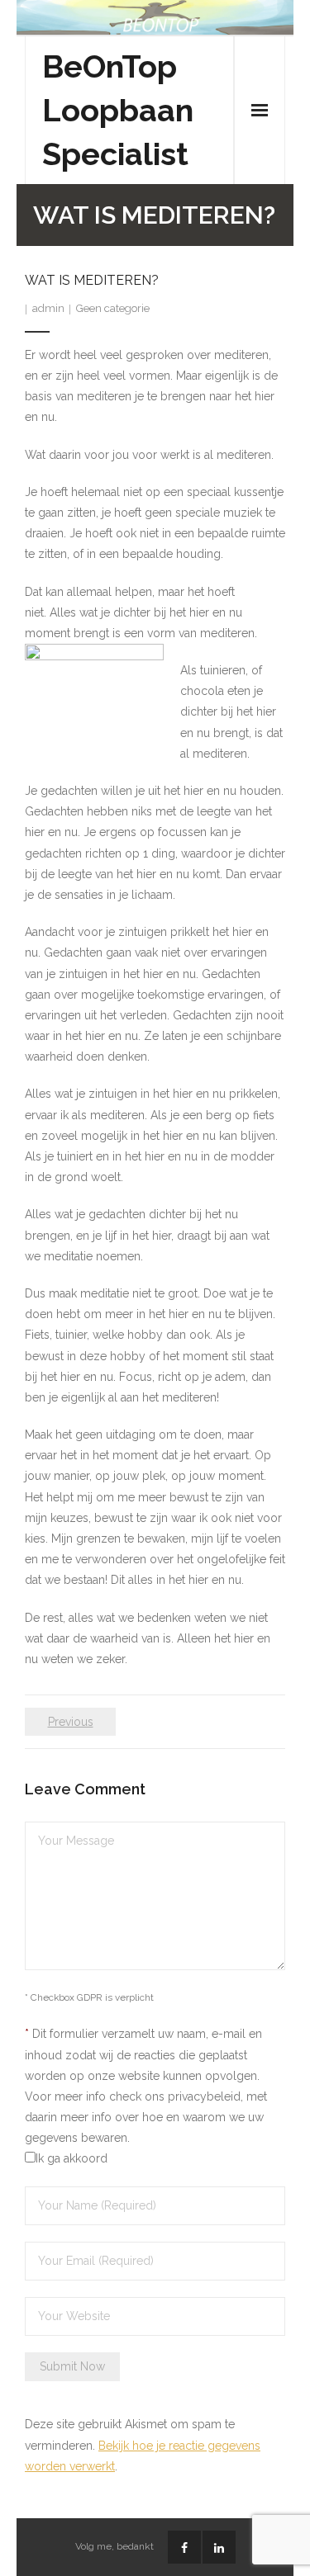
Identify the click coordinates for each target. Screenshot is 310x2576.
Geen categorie (113, 308)
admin (48, 308)
